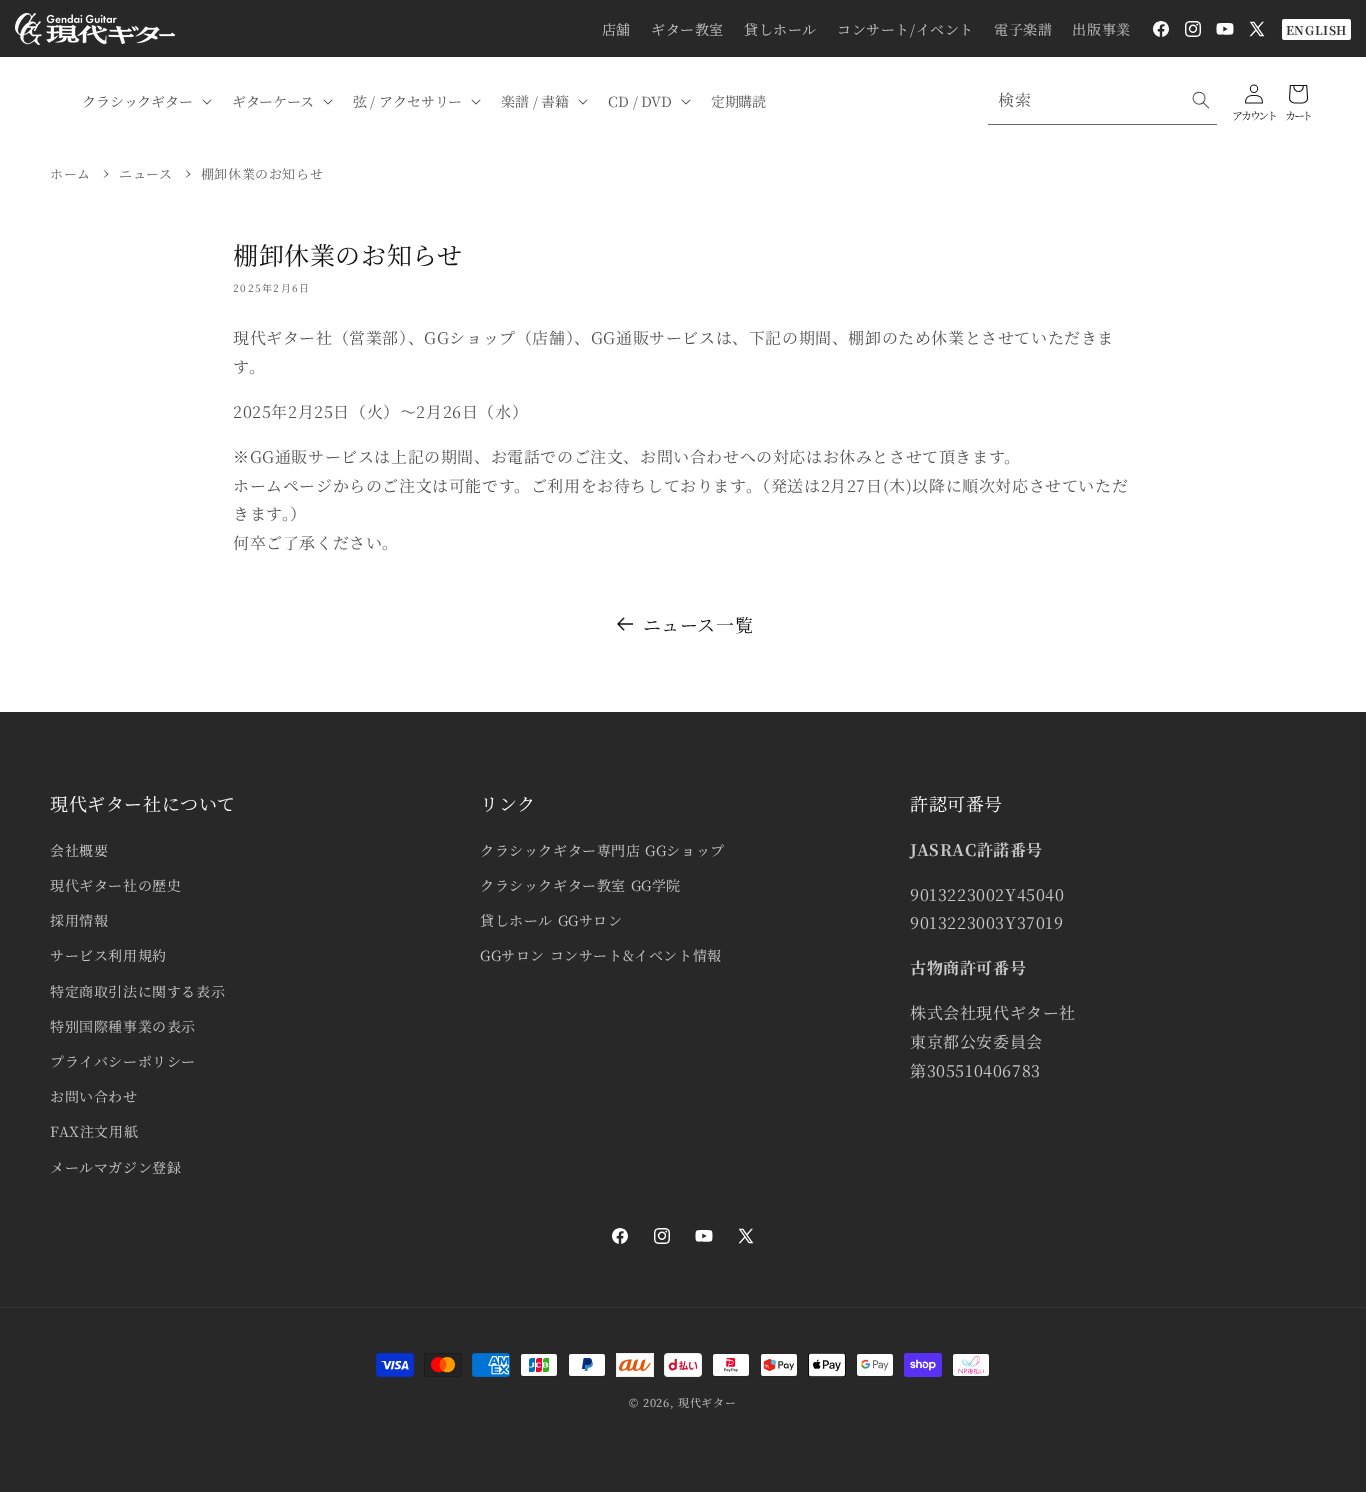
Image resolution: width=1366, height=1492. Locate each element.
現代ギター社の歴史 (115, 885)
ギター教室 (687, 29)
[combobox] (1102, 100)
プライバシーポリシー (123, 1061)
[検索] (1201, 100)
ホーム (70, 173)
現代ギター (707, 1402)
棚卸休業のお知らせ (262, 173)
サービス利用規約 (108, 955)
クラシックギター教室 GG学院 (580, 885)
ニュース (145, 173)
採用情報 (79, 920)
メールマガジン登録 (115, 1167)
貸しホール (780, 29)
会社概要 (79, 850)
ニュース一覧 (698, 624)
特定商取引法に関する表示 (137, 991)
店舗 (616, 29)
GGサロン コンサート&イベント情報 (601, 955)
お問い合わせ (94, 1096)
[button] (145, 101)
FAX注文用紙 (94, 1131)
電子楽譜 (1023, 29)
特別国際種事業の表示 (123, 1026)
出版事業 (1101, 29)
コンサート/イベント (905, 29)
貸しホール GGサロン (551, 920)
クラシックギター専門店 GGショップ (602, 850)
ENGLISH (1316, 29)
